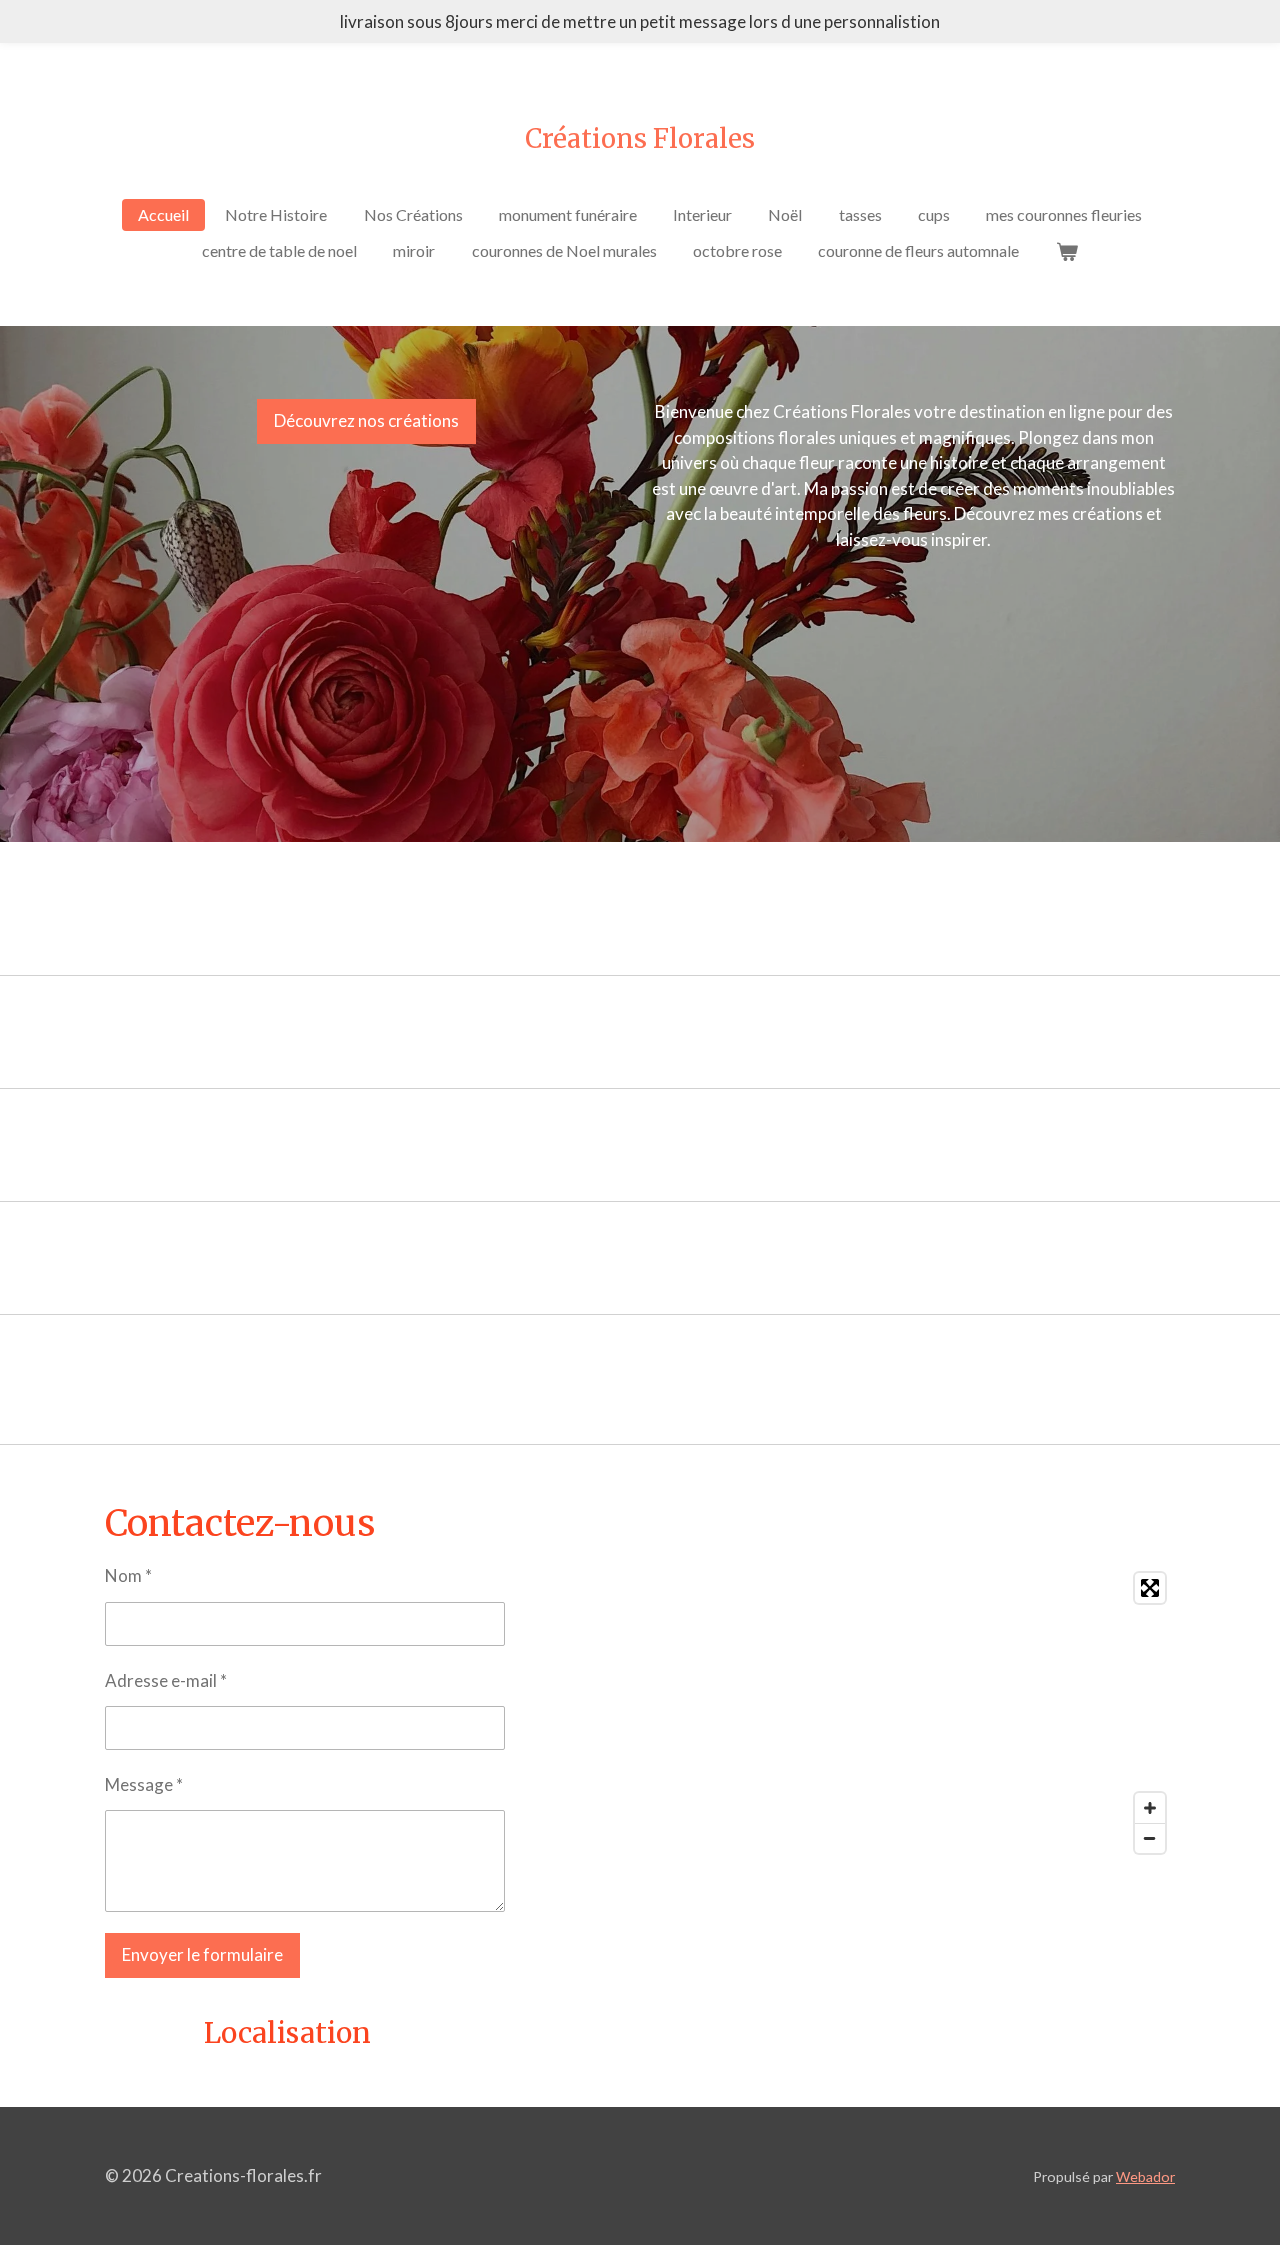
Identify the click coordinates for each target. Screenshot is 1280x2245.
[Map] (913, 1713)
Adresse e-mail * (166, 1680)
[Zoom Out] (1150, 1838)
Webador (1145, 2176)
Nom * (128, 1575)
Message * (144, 1784)
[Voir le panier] (1066, 251)
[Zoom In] (1150, 1808)
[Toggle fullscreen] (1150, 1588)
